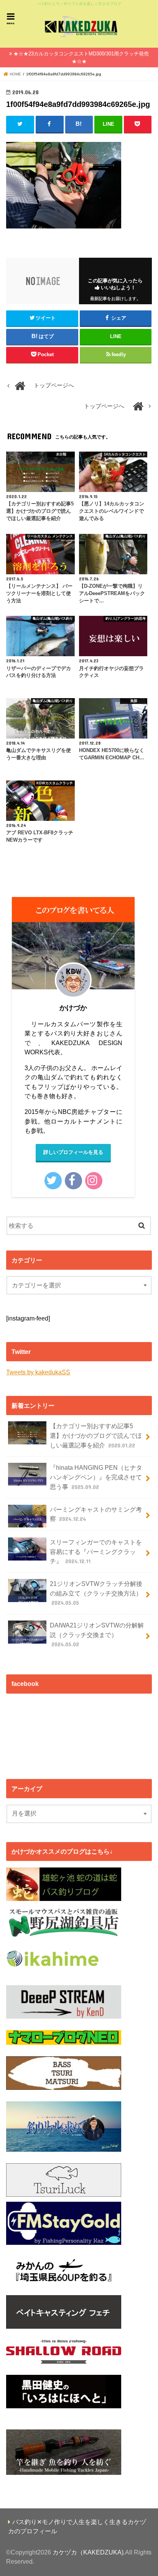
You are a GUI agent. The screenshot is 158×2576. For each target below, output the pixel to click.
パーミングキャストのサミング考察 (96, 1514)
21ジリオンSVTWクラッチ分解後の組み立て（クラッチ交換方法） (96, 1593)
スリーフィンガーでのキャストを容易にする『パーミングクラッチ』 (96, 1551)
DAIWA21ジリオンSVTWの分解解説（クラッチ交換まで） (97, 1635)
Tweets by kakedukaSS (38, 1372)
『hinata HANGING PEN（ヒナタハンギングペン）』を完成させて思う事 (96, 1477)
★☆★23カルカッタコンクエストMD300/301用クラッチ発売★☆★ (81, 58)
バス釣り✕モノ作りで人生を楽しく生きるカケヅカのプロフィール (77, 2527)
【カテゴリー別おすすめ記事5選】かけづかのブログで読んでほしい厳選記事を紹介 (96, 1435)
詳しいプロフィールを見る (73, 1152)
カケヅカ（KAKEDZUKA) (88, 2552)
